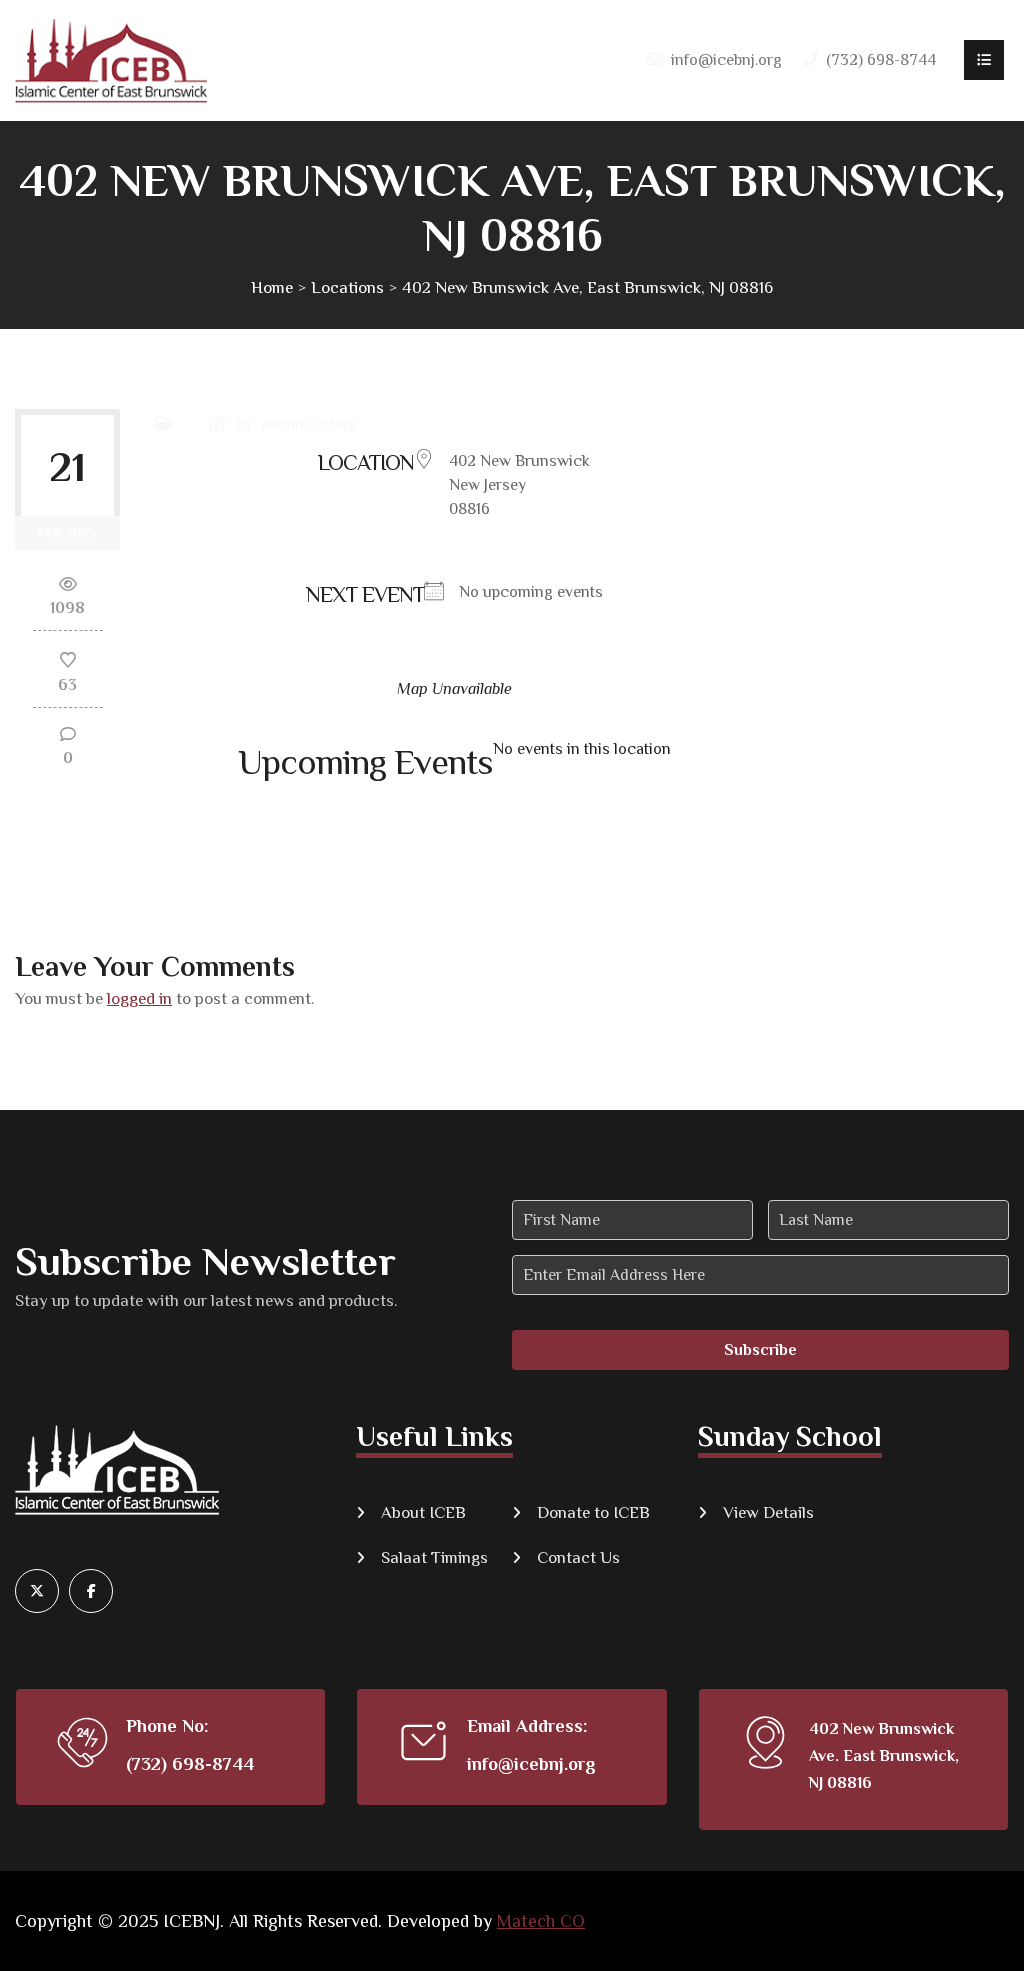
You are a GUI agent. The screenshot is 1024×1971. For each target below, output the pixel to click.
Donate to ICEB (593, 1512)
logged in (139, 998)
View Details (768, 1512)
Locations (347, 287)
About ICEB (423, 1512)
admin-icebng (309, 424)
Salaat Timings (434, 1557)
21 (67, 466)
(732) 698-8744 (190, 1764)
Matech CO (541, 1921)
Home (272, 287)
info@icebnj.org (726, 60)
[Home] (111, 60)
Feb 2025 (67, 532)
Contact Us (578, 1557)
